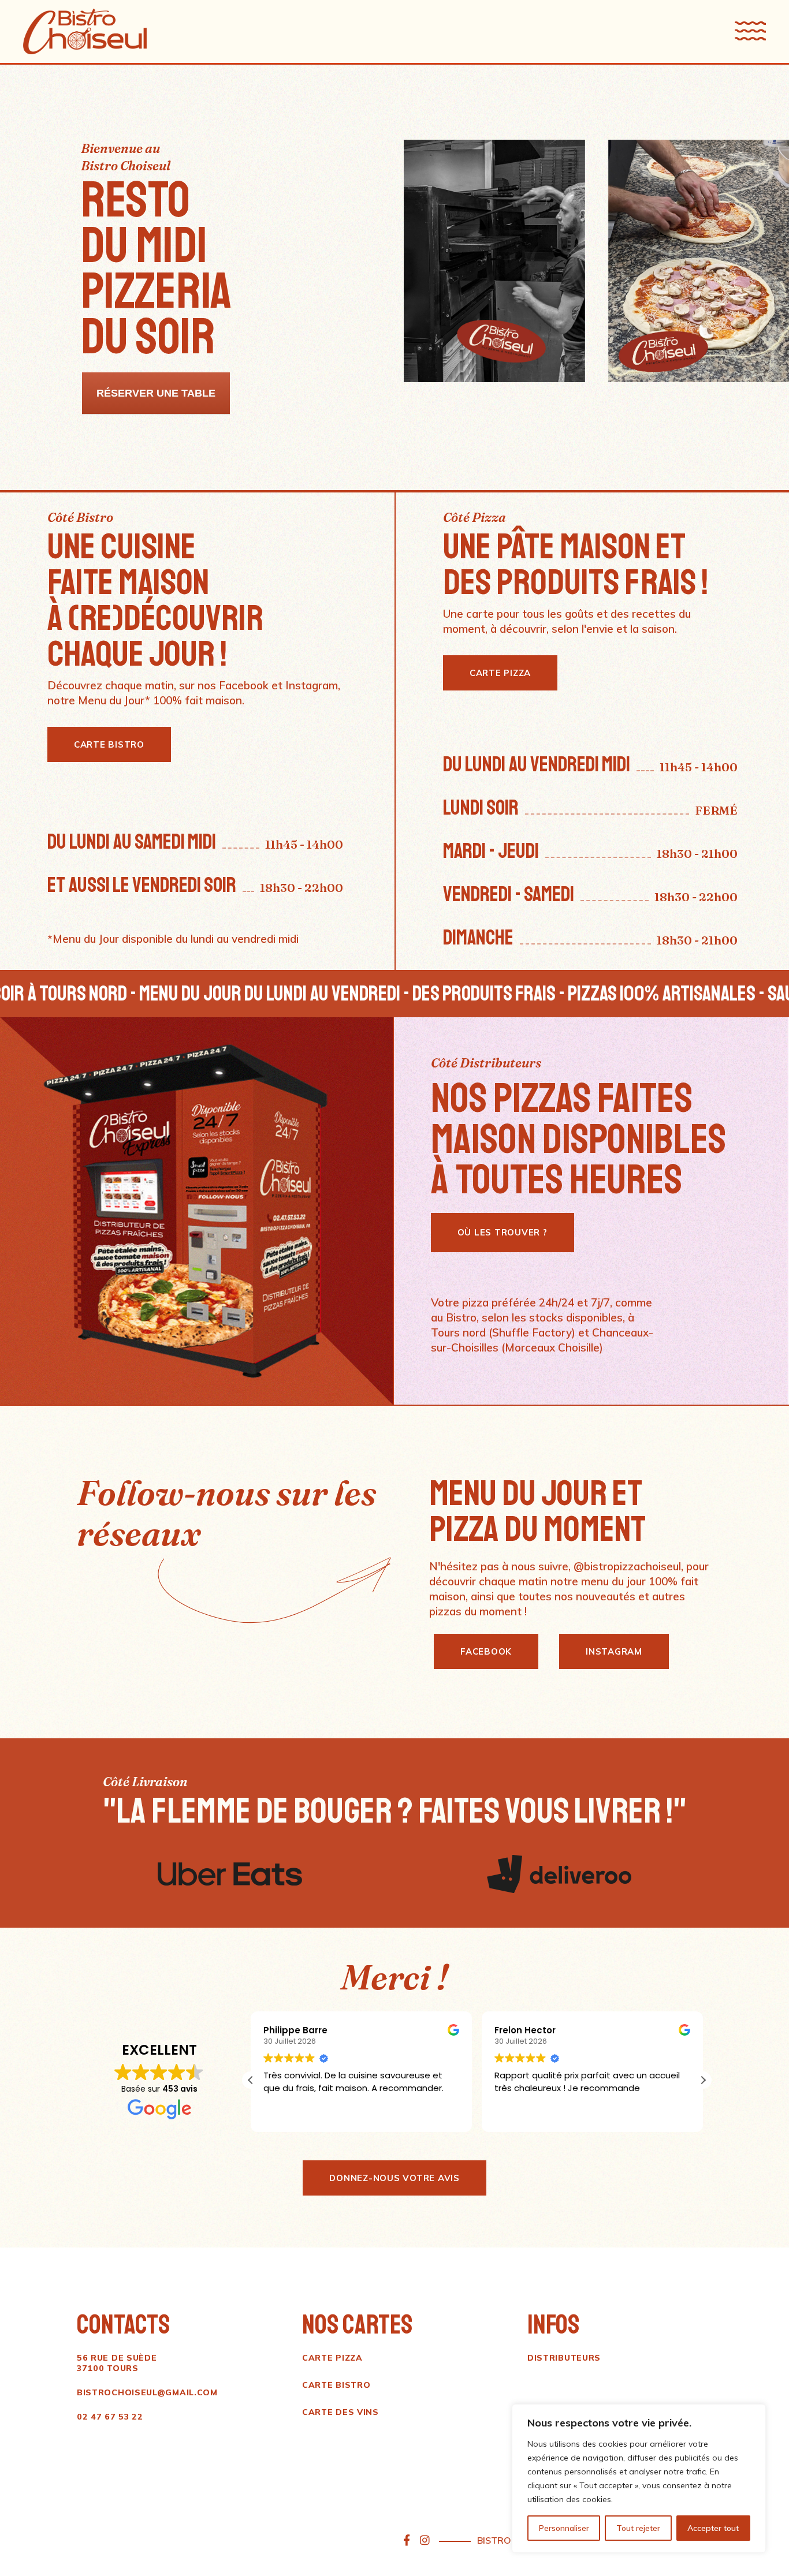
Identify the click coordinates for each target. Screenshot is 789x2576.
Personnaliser (564, 2528)
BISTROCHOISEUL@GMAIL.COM (147, 2392)
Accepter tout (713, 2528)
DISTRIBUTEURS (564, 2358)
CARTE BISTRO (336, 2385)
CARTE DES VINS (340, 2412)
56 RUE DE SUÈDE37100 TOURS (117, 2363)
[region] (639, 2478)
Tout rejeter (638, 2528)
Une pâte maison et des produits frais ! (576, 565)
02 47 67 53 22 (110, 2417)
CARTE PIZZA (332, 2358)
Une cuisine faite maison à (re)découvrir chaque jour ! (155, 600)
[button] (703, 2080)
